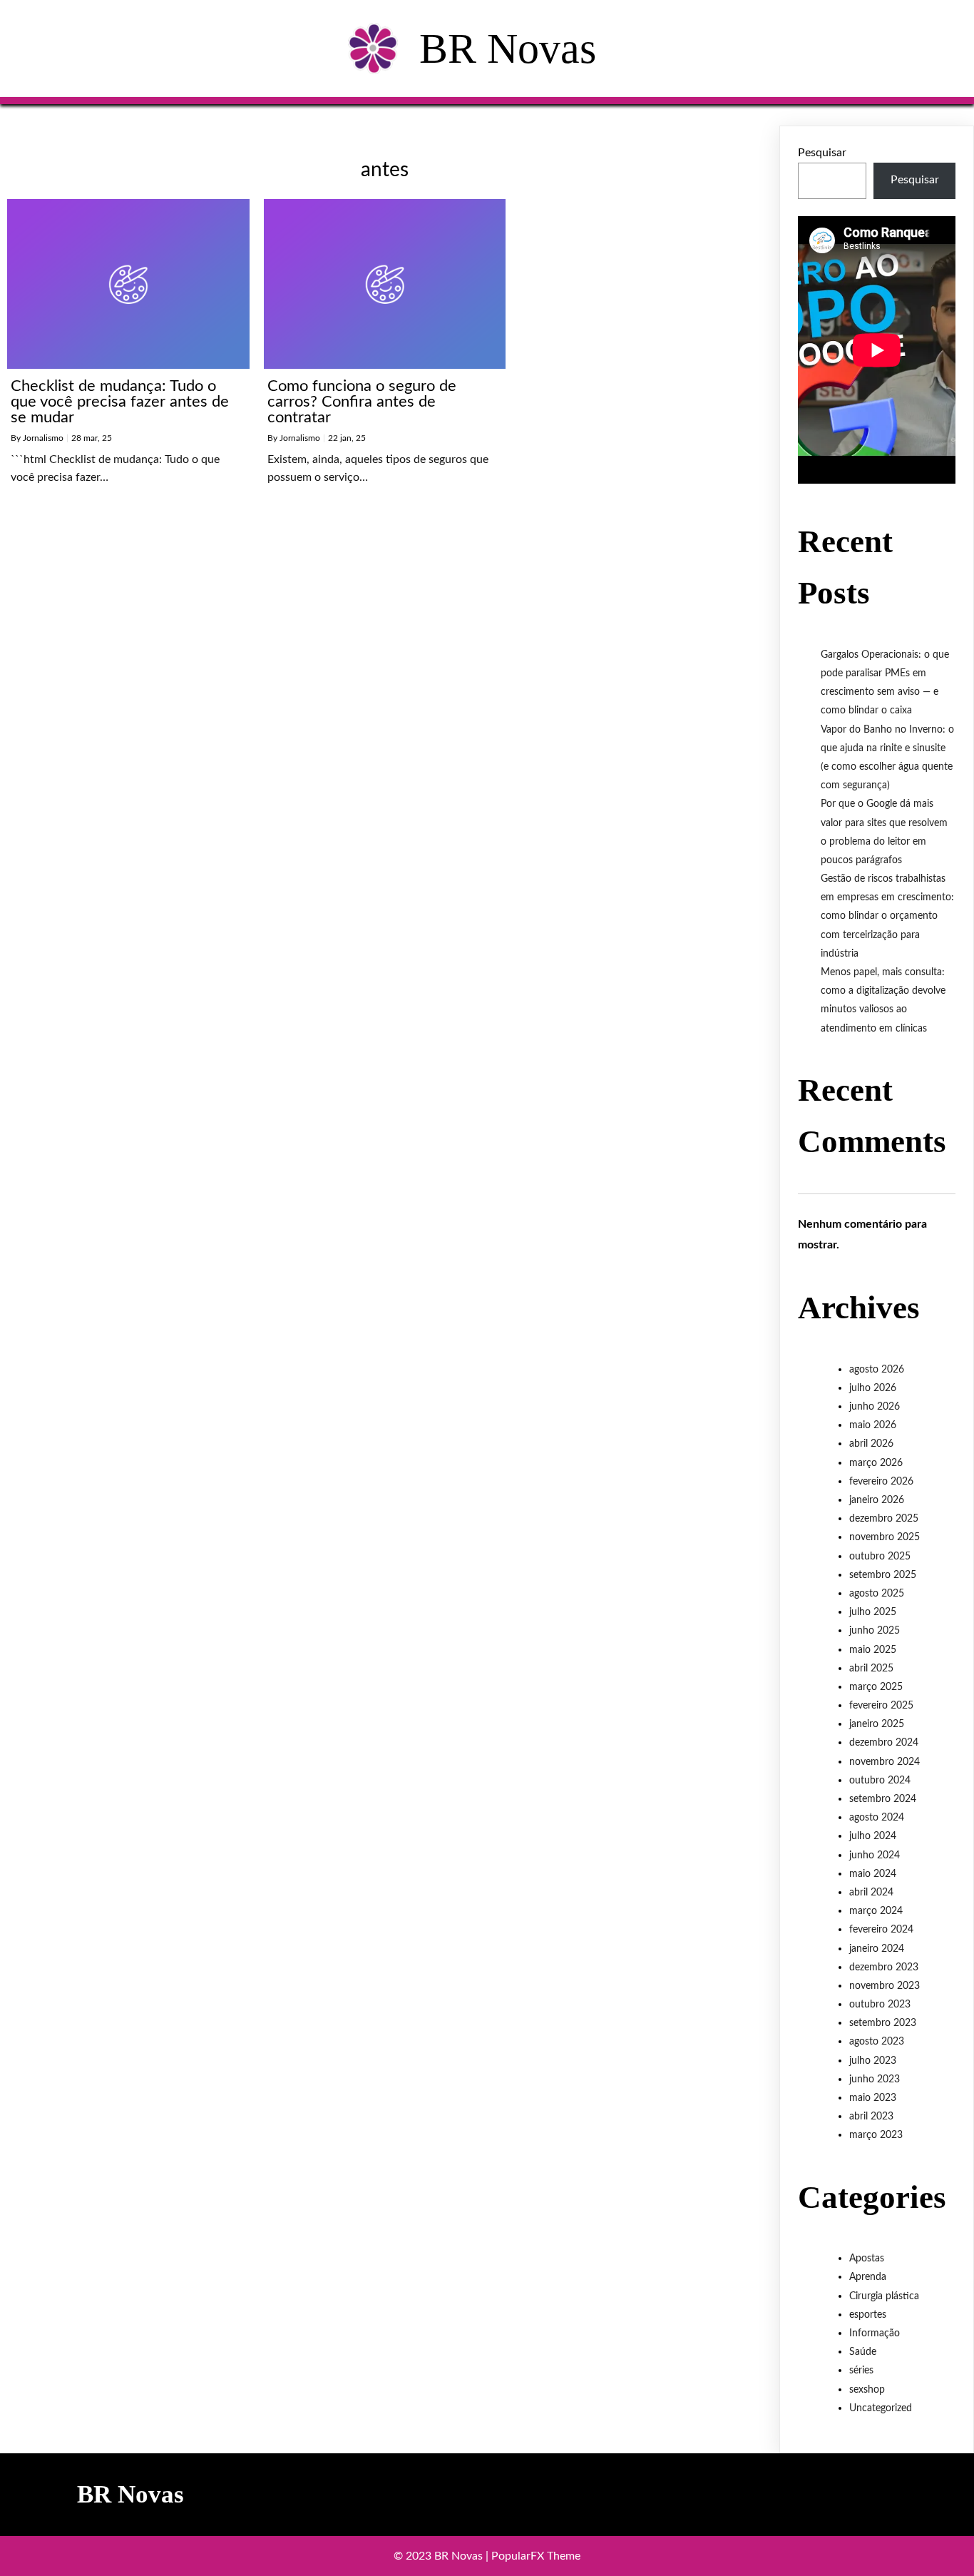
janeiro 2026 (877, 1500)
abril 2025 (871, 1669)
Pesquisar (822, 153)
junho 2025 (875, 1631)
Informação (875, 2333)
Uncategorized (881, 2408)
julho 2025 (873, 1612)
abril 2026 (871, 1444)
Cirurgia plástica (884, 2296)
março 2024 (876, 1911)
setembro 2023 (883, 2023)
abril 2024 (871, 1893)
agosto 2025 (877, 1594)
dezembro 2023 (884, 1967)
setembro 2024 (883, 1799)
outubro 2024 (880, 1781)
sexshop (867, 2390)
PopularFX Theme (536, 2556)
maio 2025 (873, 1650)
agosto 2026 (877, 1370)
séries (861, 2371)
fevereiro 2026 (881, 1482)
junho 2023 (875, 2079)
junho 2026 (875, 1407)
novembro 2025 (885, 1537)
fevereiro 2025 (881, 1706)
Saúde (863, 2352)
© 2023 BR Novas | (442, 2556)
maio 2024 (873, 1874)
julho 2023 (873, 2061)
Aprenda (868, 2277)
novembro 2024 (885, 1762)
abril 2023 (871, 2117)
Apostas (867, 2259)
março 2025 (876, 1687)
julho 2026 (873, 1388)
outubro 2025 (880, 1557)
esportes (868, 2315)
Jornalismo (43, 438)
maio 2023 (873, 2098)
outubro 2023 (880, 2005)
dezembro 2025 (884, 1519)
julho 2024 (873, 1836)
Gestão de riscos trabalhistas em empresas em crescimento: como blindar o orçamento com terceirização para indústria (887, 916)
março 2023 (876, 2135)
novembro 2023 (885, 1986)
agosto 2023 (877, 2042)
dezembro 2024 (884, 1743)
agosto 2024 (877, 1818)
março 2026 (876, 1463)
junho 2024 (875, 1855)
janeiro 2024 (877, 1949)
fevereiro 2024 (881, 1930)
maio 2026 (873, 1425)
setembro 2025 (883, 1575)
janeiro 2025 (877, 1724)
